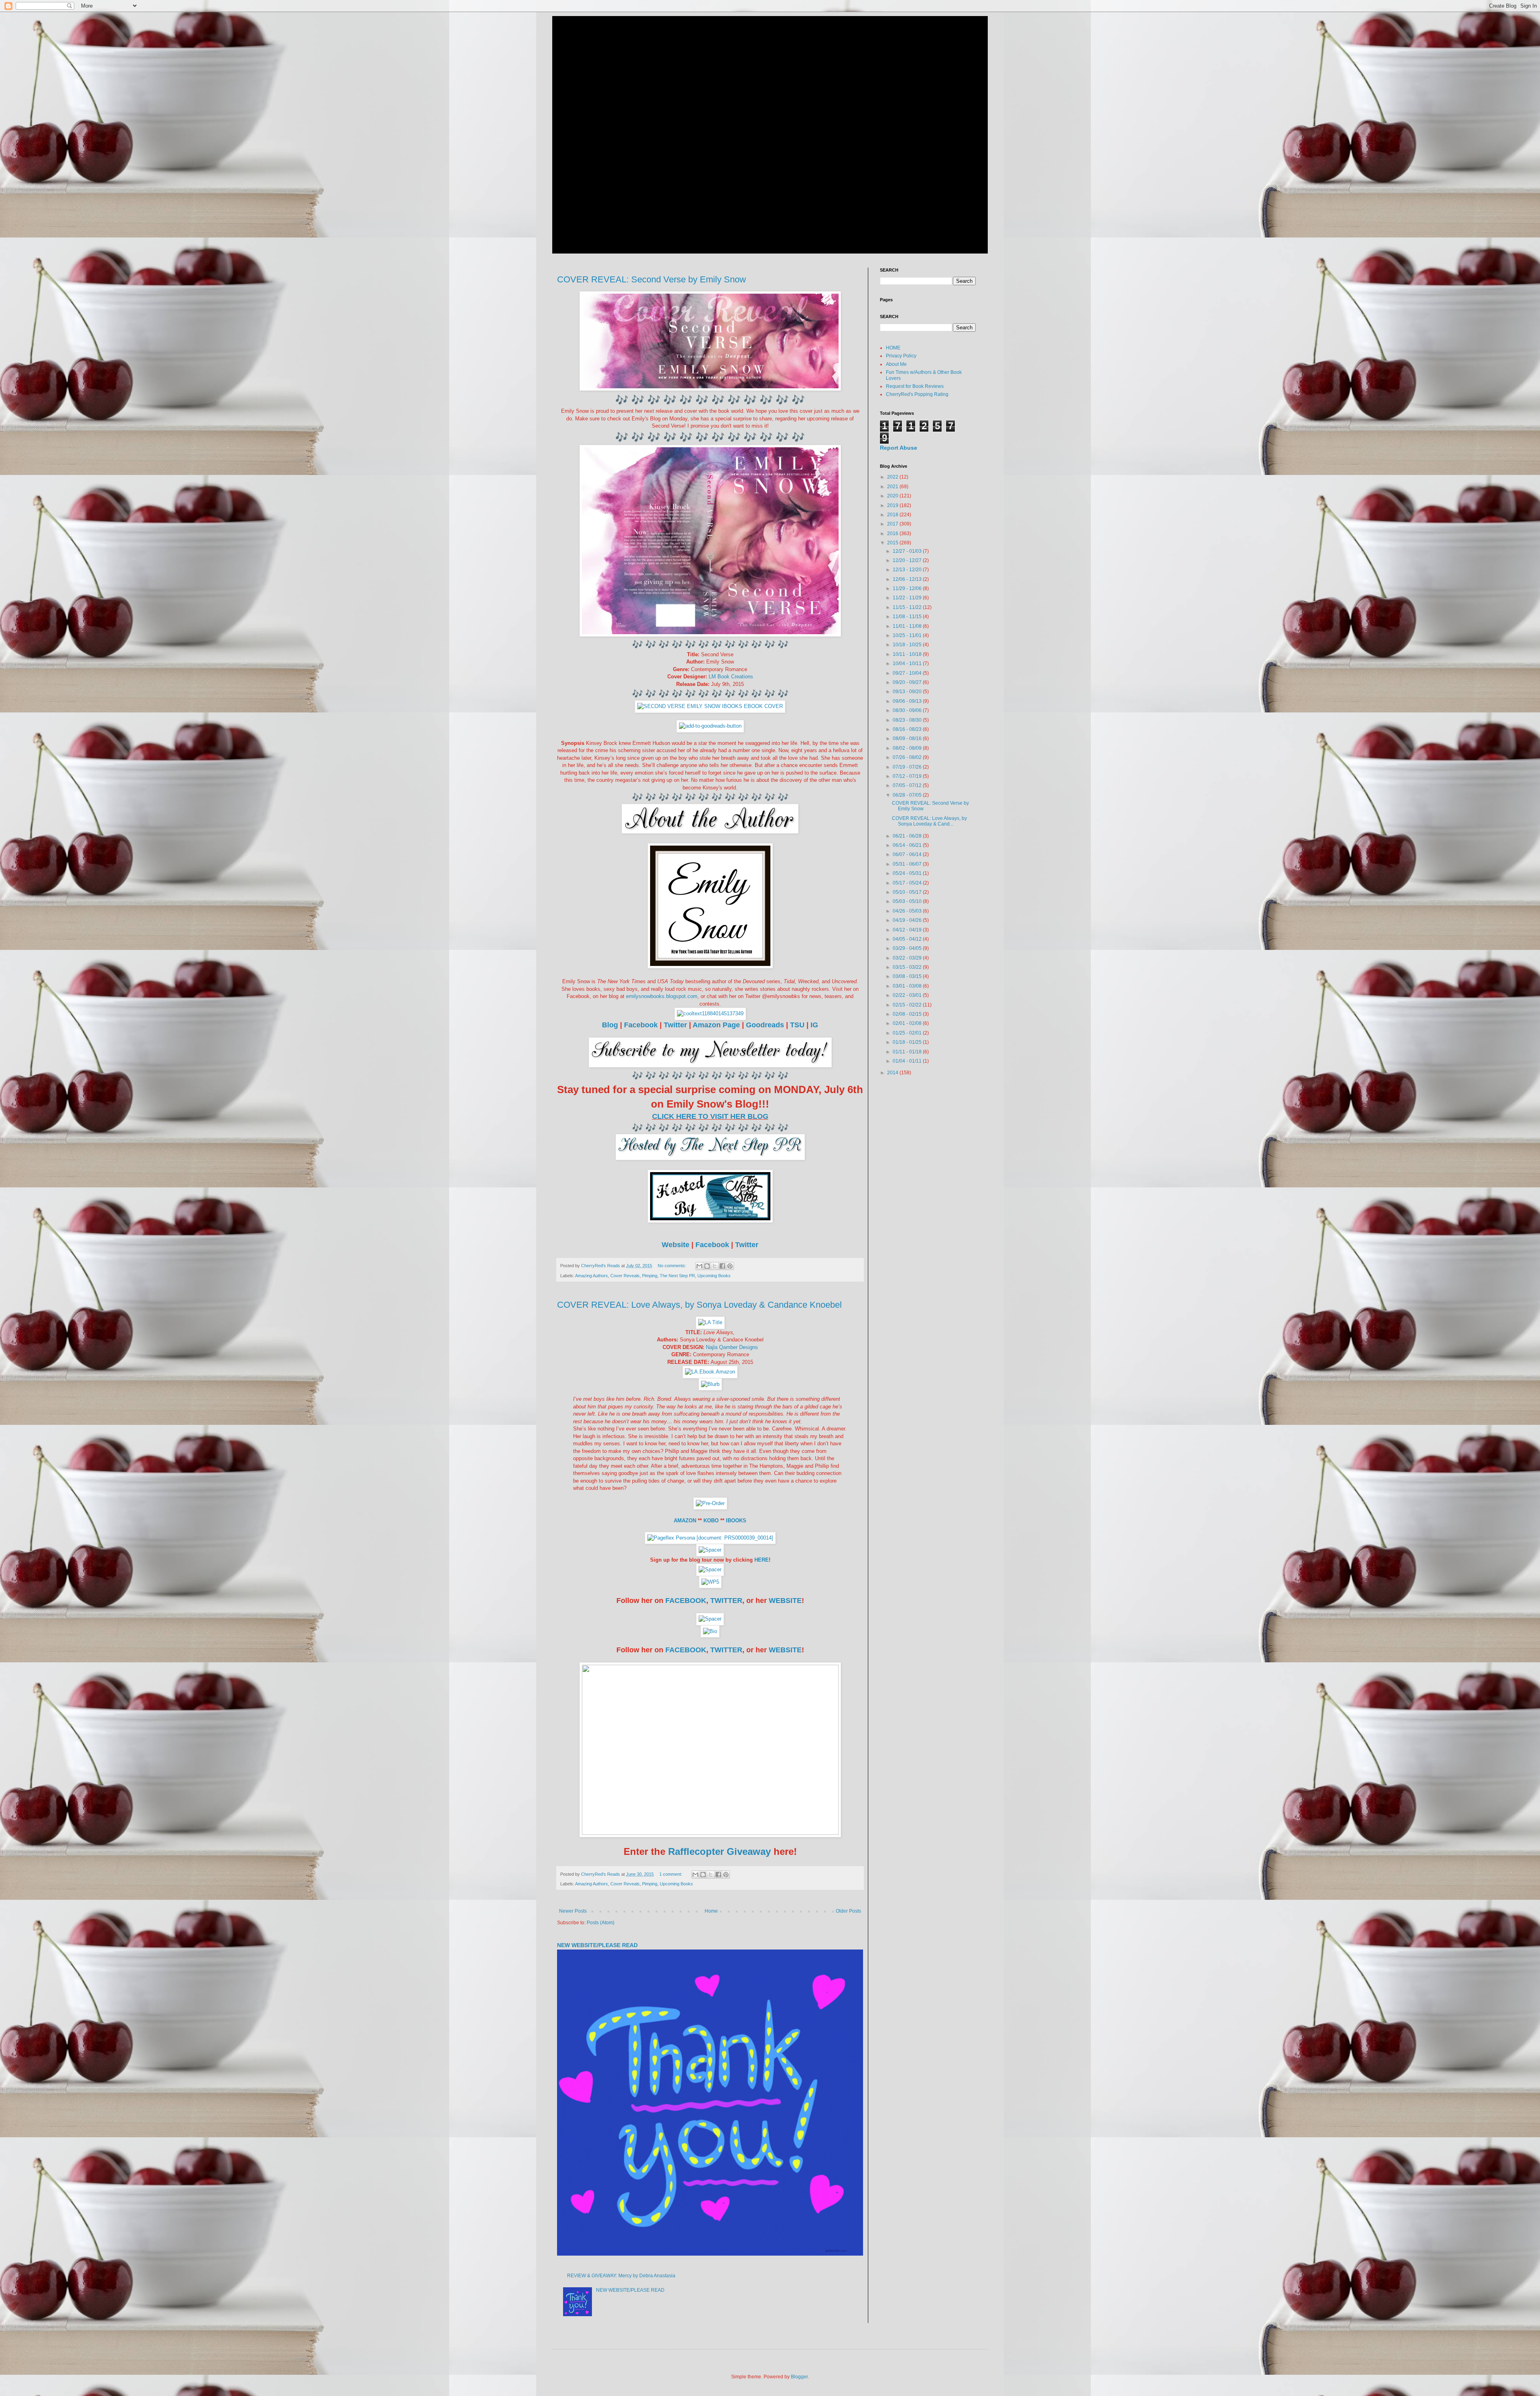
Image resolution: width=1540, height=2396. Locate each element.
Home (711, 1911)
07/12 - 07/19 (908, 776)
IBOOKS (736, 1521)
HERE (762, 1560)
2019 (893, 505)
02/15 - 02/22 (908, 1005)
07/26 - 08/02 (908, 757)
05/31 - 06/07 (908, 864)
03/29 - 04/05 (908, 948)
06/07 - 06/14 (908, 854)
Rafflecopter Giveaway (718, 1851)
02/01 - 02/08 (908, 1023)
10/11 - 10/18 (908, 654)
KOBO (711, 1521)
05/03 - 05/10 (908, 901)
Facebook (641, 1025)
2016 (893, 534)
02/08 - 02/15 (908, 1014)
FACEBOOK (686, 1601)
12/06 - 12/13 (908, 579)
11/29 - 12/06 (908, 588)
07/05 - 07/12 (908, 785)
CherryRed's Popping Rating (917, 394)
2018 (893, 515)
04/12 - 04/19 (908, 930)
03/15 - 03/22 (908, 967)
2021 (893, 487)
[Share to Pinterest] (730, 1266)
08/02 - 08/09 (908, 748)
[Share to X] (715, 1266)
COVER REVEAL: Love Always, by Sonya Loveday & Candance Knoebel (699, 1305)
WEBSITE (785, 1601)
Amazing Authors (592, 1276)
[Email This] (699, 1266)
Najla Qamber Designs (732, 1347)
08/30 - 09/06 (908, 710)
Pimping (650, 1276)
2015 (893, 543)
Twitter (675, 1025)
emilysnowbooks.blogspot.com (662, 996)
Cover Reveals (625, 1276)
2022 (893, 477)
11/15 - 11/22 (908, 607)
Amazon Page (716, 1025)
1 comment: (671, 1874)
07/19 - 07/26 (908, 767)
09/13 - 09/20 (908, 692)
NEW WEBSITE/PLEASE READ (597, 1945)
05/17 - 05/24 (908, 883)
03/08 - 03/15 (908, 976)
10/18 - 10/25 (908, 645)
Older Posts (848, 1911)
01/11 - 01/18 (908, 1052)
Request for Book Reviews (915, 386)
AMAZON (685, 1521)
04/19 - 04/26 (908, 920)
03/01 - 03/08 (908, 986)
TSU (797, 1025)
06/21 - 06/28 (908, 836)
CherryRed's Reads (622, 34)
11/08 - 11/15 (908, 617)
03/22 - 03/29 (908, 958)
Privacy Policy (901, 356)
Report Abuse (899, 448)
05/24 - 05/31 (908, 873)
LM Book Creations (731, 677)
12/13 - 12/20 (908, 570)
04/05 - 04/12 (908, 939)
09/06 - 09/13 (908, 701)
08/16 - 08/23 (908, 729)
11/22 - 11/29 (908, 598)
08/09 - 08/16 (908, 738)
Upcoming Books (714, 1276)
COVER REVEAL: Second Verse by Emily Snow (651, 279)
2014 (893, 1073)
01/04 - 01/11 (908, 1061)
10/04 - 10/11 (908, 663)
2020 (893, 496)
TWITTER (726, 1601)
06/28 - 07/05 (908, 795)
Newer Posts (573, 1911)
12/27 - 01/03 (908, 551)
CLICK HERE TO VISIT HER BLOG (710, 1116)
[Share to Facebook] (722, 1266)
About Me (896, 364)
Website (676, 1245)
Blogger (799, 2377)
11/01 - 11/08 (908, 626)
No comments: (673, 1266)
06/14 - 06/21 (908, 845)
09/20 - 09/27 (908, 682)
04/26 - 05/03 (908, 911)
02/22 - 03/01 (908, 995)
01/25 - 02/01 (908, 1033)
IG (814, 1025)
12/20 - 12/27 (908, 560)
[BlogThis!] (707, 1266)
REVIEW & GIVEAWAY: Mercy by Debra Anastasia (621, 2276)
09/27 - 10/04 (908, 673)
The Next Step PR (677, 1276)
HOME (893, 348)
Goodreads (765, 1025)
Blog (610, 1025)
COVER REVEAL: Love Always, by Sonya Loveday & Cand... (929, 821)
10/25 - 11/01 (908, 635)
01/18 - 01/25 (908, 1042)
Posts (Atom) (601, 1923)
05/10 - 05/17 (908, 892)
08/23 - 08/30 (908, 720)
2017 (893, 524)
